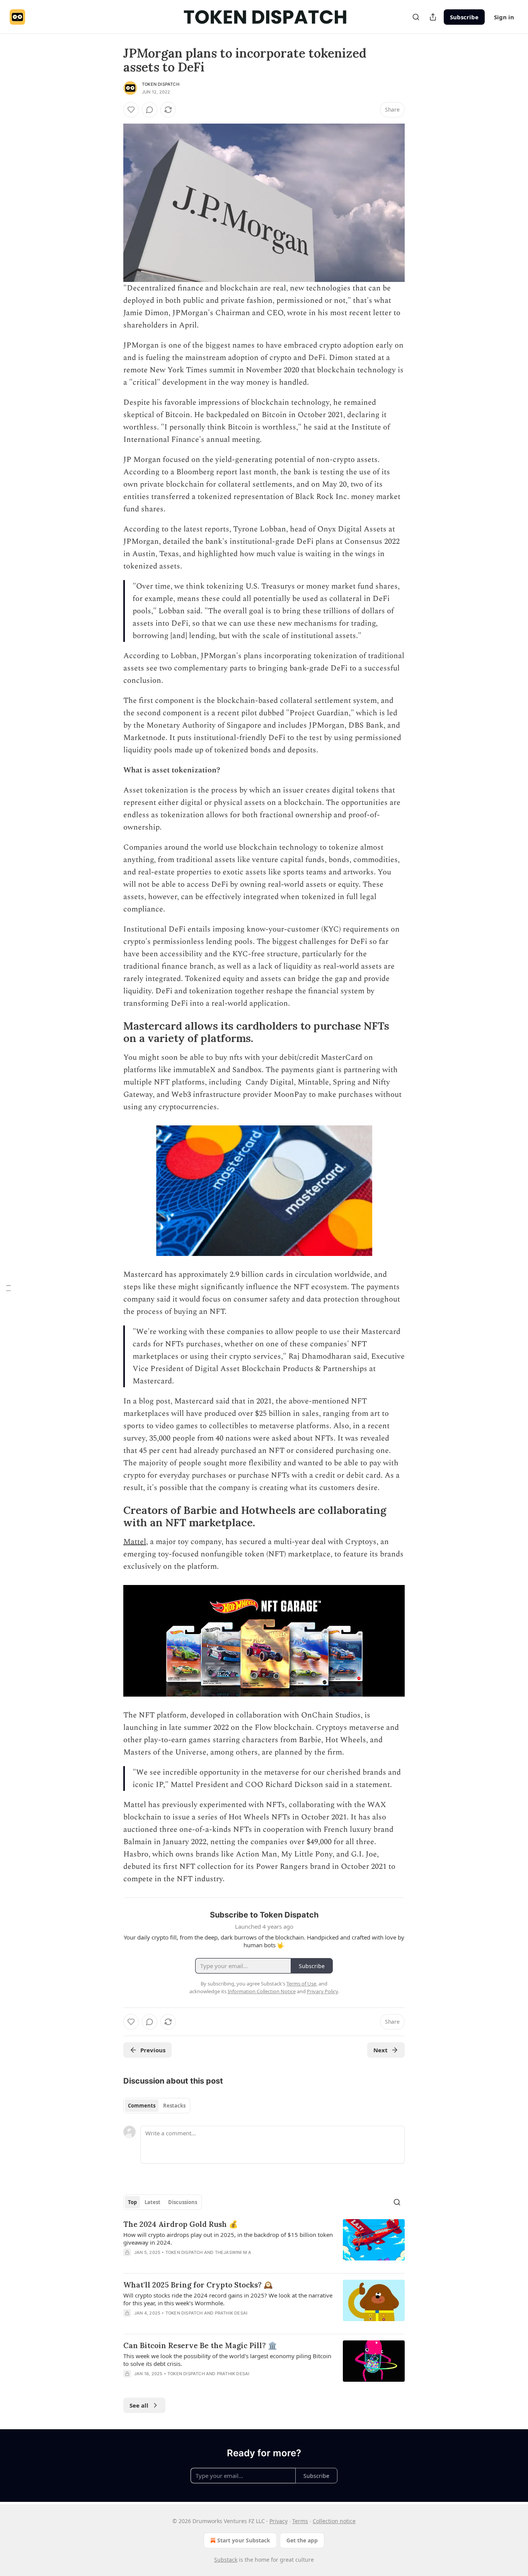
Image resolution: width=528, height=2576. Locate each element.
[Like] (131, 110)
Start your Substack (244, 2540)
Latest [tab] (152, 2202)
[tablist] (157, 2106)
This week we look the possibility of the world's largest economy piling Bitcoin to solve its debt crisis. (227, 2360)
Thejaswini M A (233, 2252)
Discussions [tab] (183, 2202)
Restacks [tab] (174, 2106)
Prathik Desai (231, 2313)
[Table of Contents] (9, 1288)
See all (139, 2405)
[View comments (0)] (150, 110)
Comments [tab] (142, 2106)
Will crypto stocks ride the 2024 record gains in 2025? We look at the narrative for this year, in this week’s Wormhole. (228, 2299)
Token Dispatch (161, 84)
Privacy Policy (322, 1991)
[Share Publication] (433, 17)
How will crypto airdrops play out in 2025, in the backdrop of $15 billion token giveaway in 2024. (228, 2238)
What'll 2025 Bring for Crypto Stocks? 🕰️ (198, 2285)
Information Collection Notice (262, 1991)
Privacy (278, 2521)
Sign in (504, 17)
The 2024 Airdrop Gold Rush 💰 (181, 2224)
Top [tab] (132, 2202)
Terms (300, 2521)
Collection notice (334, 2521)
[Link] (112, 1032)
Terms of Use (301, 1984)
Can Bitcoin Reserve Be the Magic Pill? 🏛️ (200, 2345)
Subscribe (464, 17)
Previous (153, 2050)
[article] (264, 2243)
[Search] (416, 17)
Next (381, 2050)
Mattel (135, 1542)
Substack (226, 2560)
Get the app (302, 2540)
